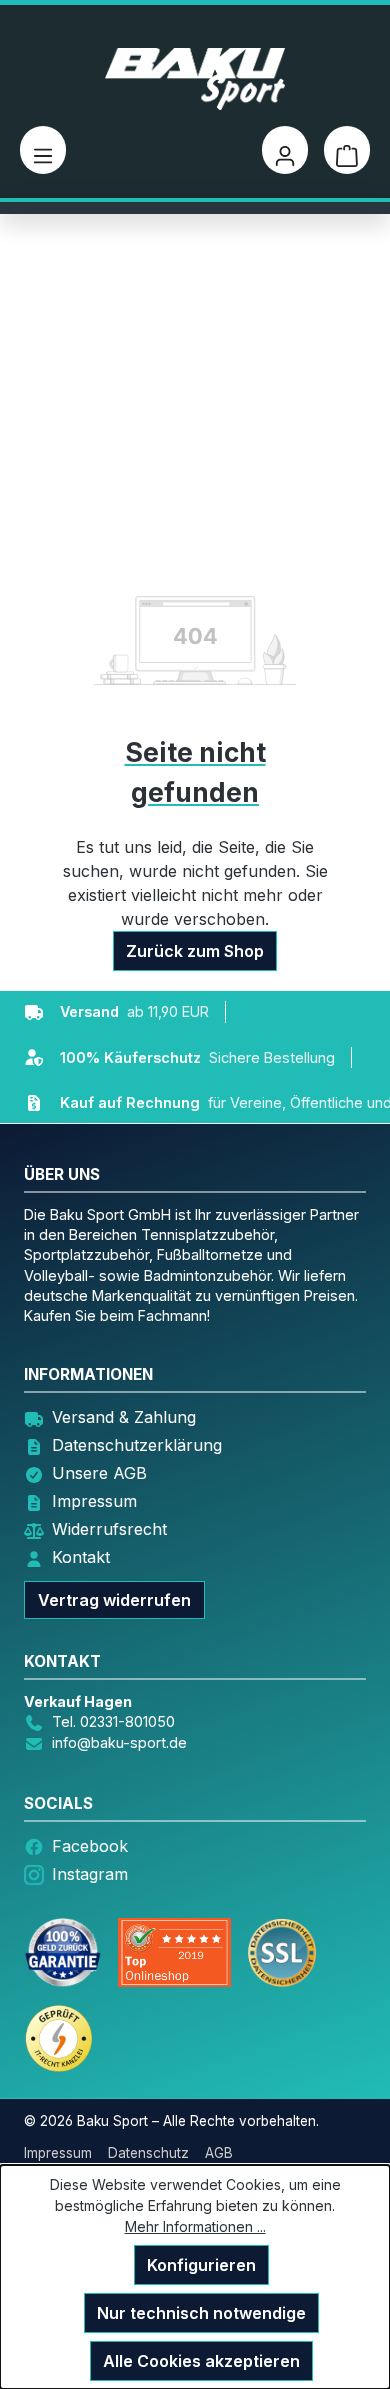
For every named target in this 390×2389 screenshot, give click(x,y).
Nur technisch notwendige (201, 2313)
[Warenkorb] (347, 150)
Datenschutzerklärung (137, 1445)
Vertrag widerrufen (114, 1600)
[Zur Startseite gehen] (195, 79)
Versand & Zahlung (124, 1417)
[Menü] (43, 150)
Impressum (94, 1501)
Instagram (90, 1874)
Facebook (90, 1846)
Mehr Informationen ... (195, 2226)
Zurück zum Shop (195, 951)
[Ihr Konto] (285, 150)
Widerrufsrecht (109, 1529)
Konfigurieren (201, 2265)
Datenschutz (148, 2153)
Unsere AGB (99, 1473)
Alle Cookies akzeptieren (201, 2361)
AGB (219, 2153)
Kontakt (81, 1557)
